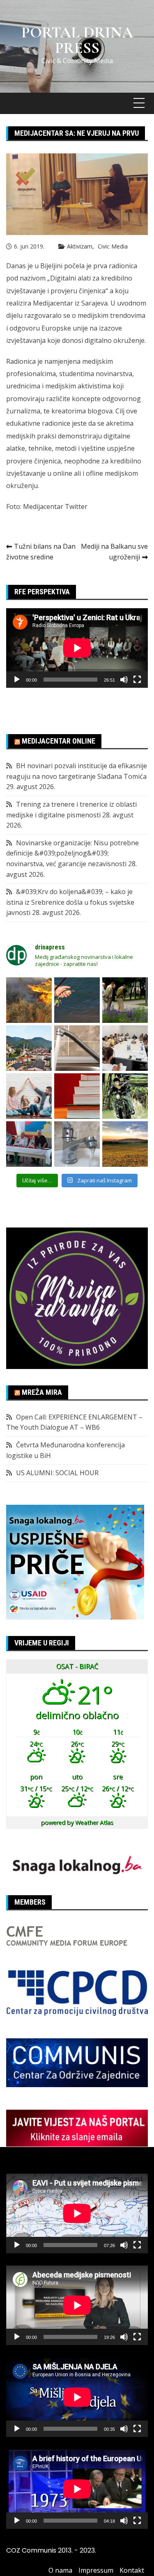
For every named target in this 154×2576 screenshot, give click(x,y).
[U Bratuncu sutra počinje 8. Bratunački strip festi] (125, 1096)
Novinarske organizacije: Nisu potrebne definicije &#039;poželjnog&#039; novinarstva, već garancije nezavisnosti (72, 853)
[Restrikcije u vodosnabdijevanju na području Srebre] (77, 1048)
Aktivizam (80, 246)
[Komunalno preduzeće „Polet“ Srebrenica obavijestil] (77, 1144)
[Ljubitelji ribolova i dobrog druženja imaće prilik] (77, 1000)
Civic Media (113, 246)
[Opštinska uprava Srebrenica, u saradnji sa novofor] (29, 1048)
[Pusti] (17, 680)
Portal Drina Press (77, 40)
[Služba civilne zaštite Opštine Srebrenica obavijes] (125, 1144)
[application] (77, 648)
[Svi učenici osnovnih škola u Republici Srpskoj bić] (77, 1096)
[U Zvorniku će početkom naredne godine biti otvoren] (29, 1096)
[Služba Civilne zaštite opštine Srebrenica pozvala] (29, 1000)
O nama (60, 2570)
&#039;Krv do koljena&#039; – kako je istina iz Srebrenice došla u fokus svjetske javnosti (70, 902)
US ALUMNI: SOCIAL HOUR (57, 1473)
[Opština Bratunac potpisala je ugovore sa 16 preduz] (125, 1048)
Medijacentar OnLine (59, 741)
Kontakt (132, 2570)
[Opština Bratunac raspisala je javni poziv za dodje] (125, 1000)
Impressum (96, 2570)
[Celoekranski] (137, 680)
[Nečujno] (124, 680)
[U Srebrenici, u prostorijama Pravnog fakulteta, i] (29, 1144)
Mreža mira (42, 1392)
